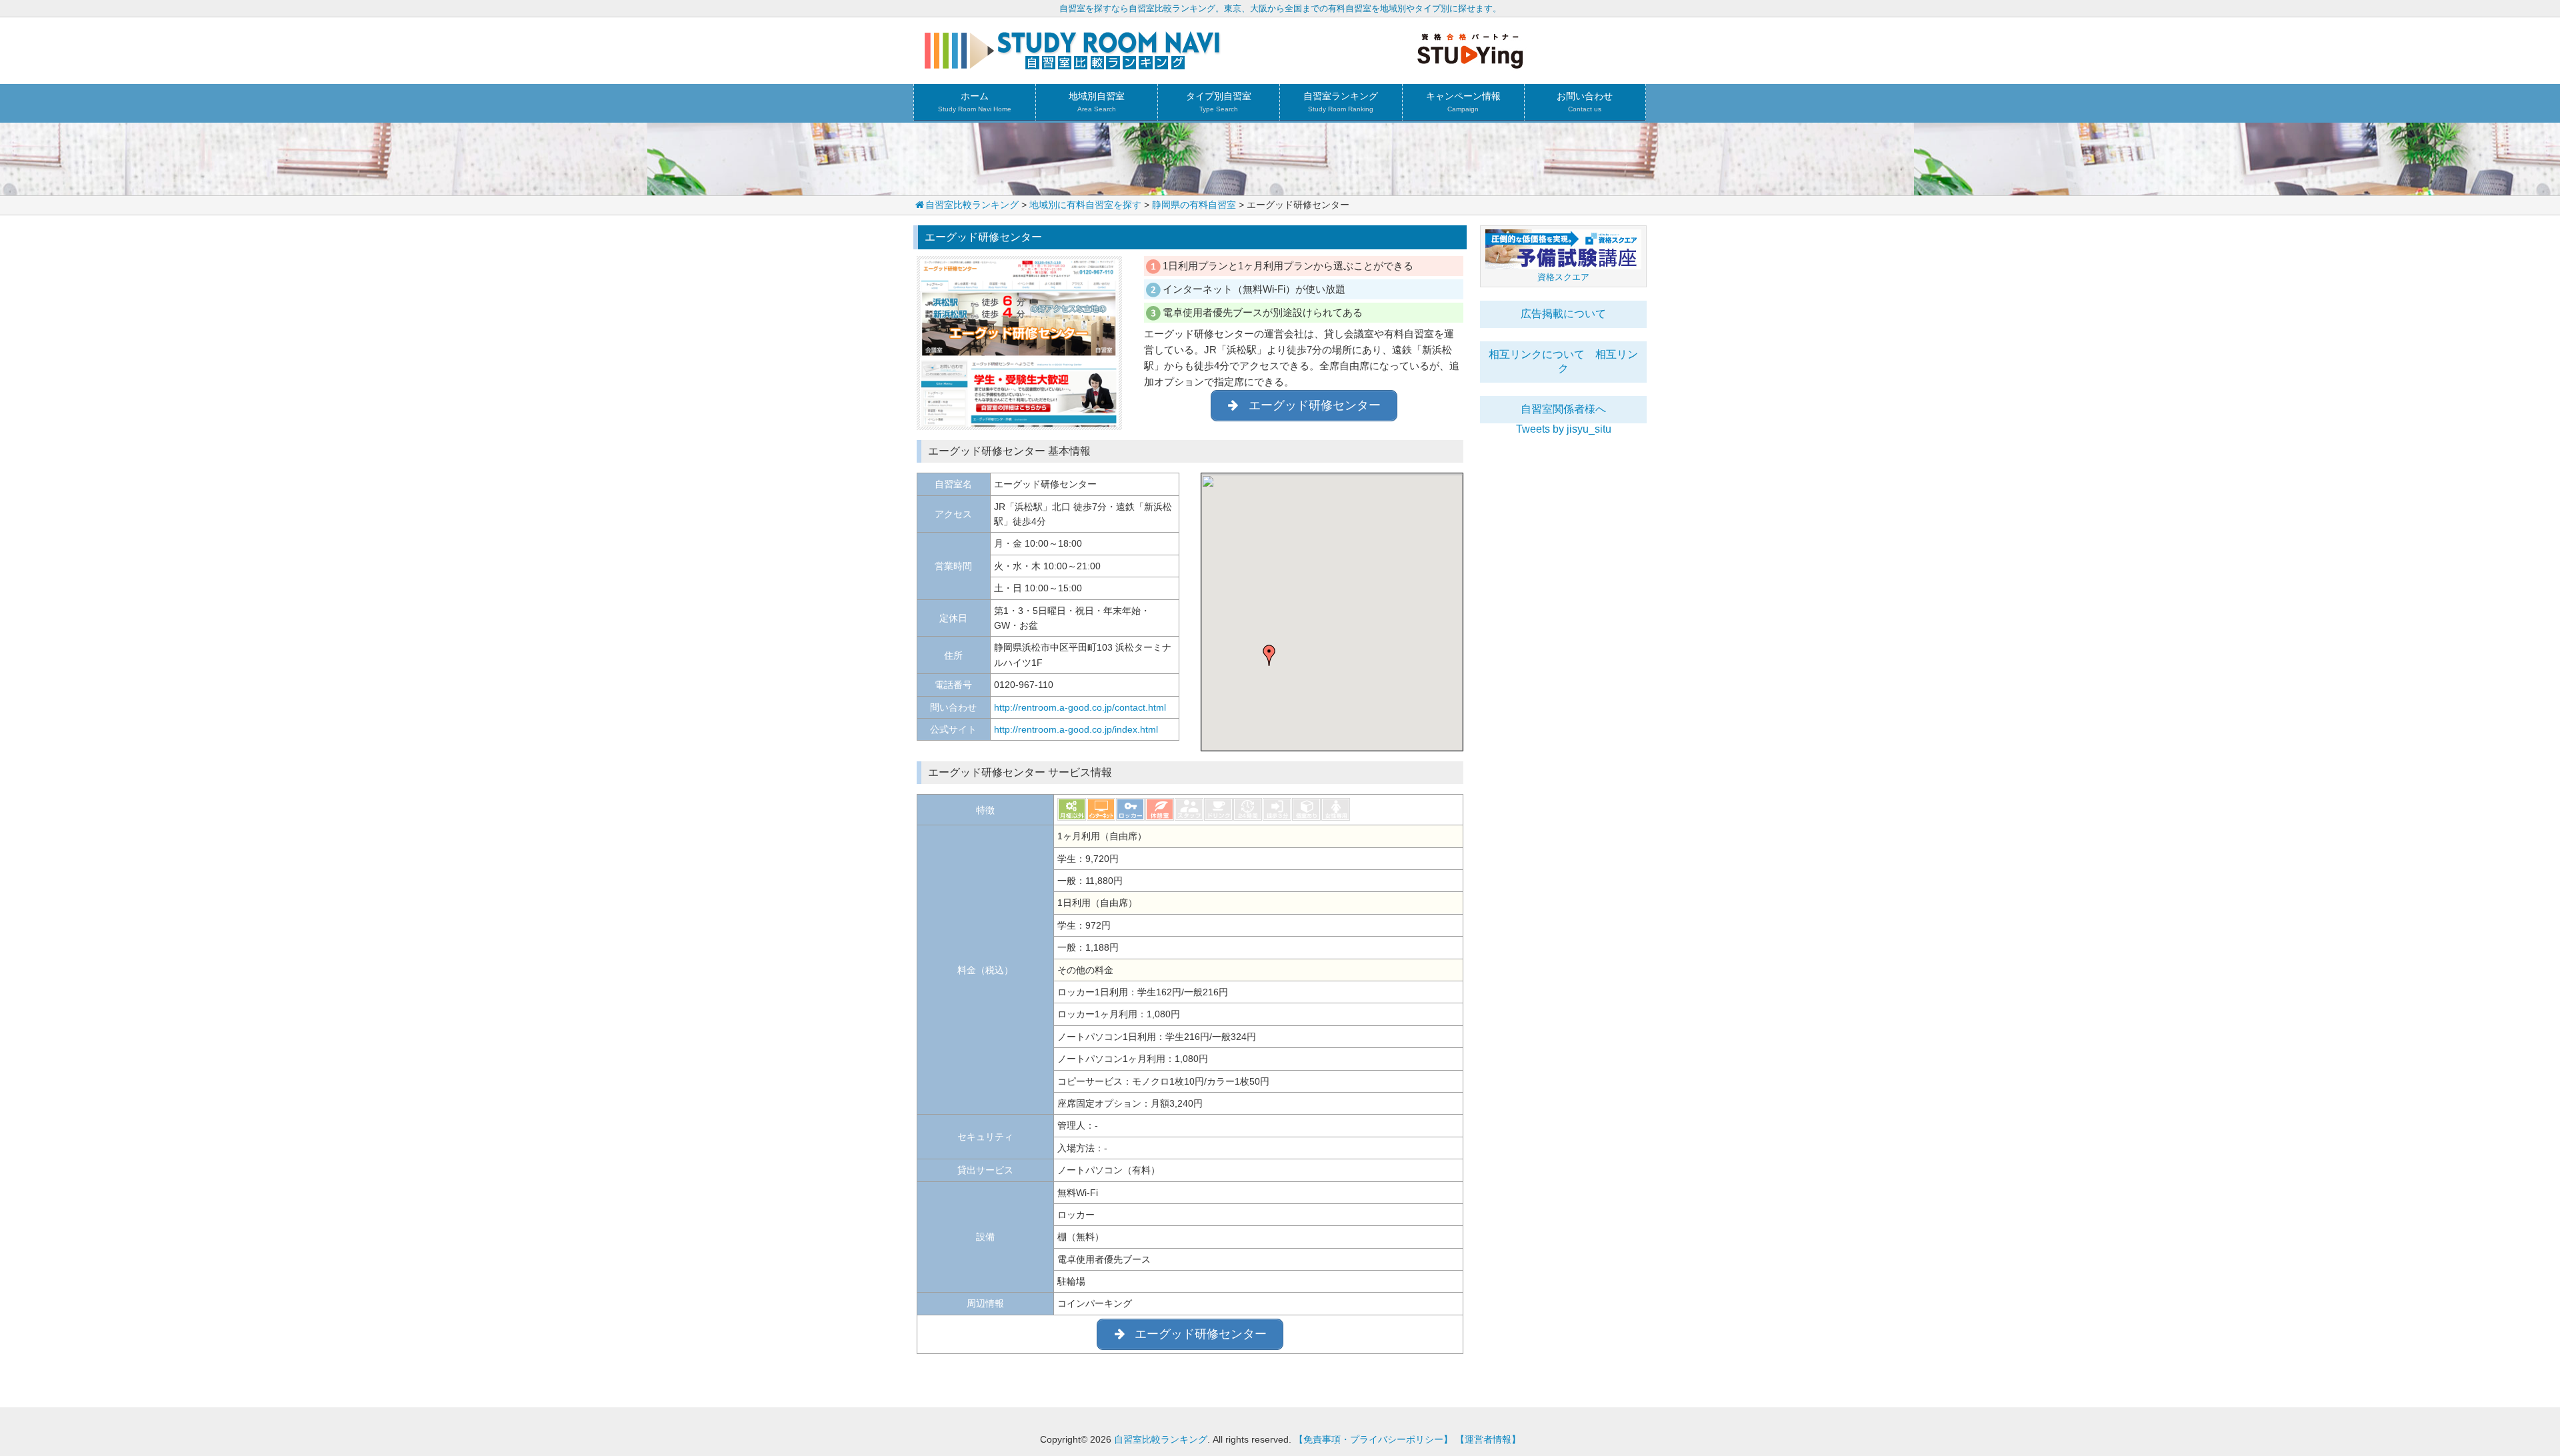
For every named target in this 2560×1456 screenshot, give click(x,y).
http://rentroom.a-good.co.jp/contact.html (1080, 707)
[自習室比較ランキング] (1072, 64)
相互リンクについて (1537, 354)
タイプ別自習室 (1219, 102)
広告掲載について (1563, 314)
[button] (1269, 655)
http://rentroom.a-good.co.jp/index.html (1076, 729)
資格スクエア (1563, 277)
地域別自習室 (1097, 102)
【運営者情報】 (1488, 1439)
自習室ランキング (1341, 102)
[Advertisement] (1563, 635)
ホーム (975, 102)
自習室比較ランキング (972, 205)
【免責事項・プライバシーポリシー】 (1373, 1439)
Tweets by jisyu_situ (1564, 429)
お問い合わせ (1585, 102)
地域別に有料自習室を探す (1085, 205)
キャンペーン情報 (1463, 102)
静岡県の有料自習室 (1194, 205)
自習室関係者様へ (1563, 409)
